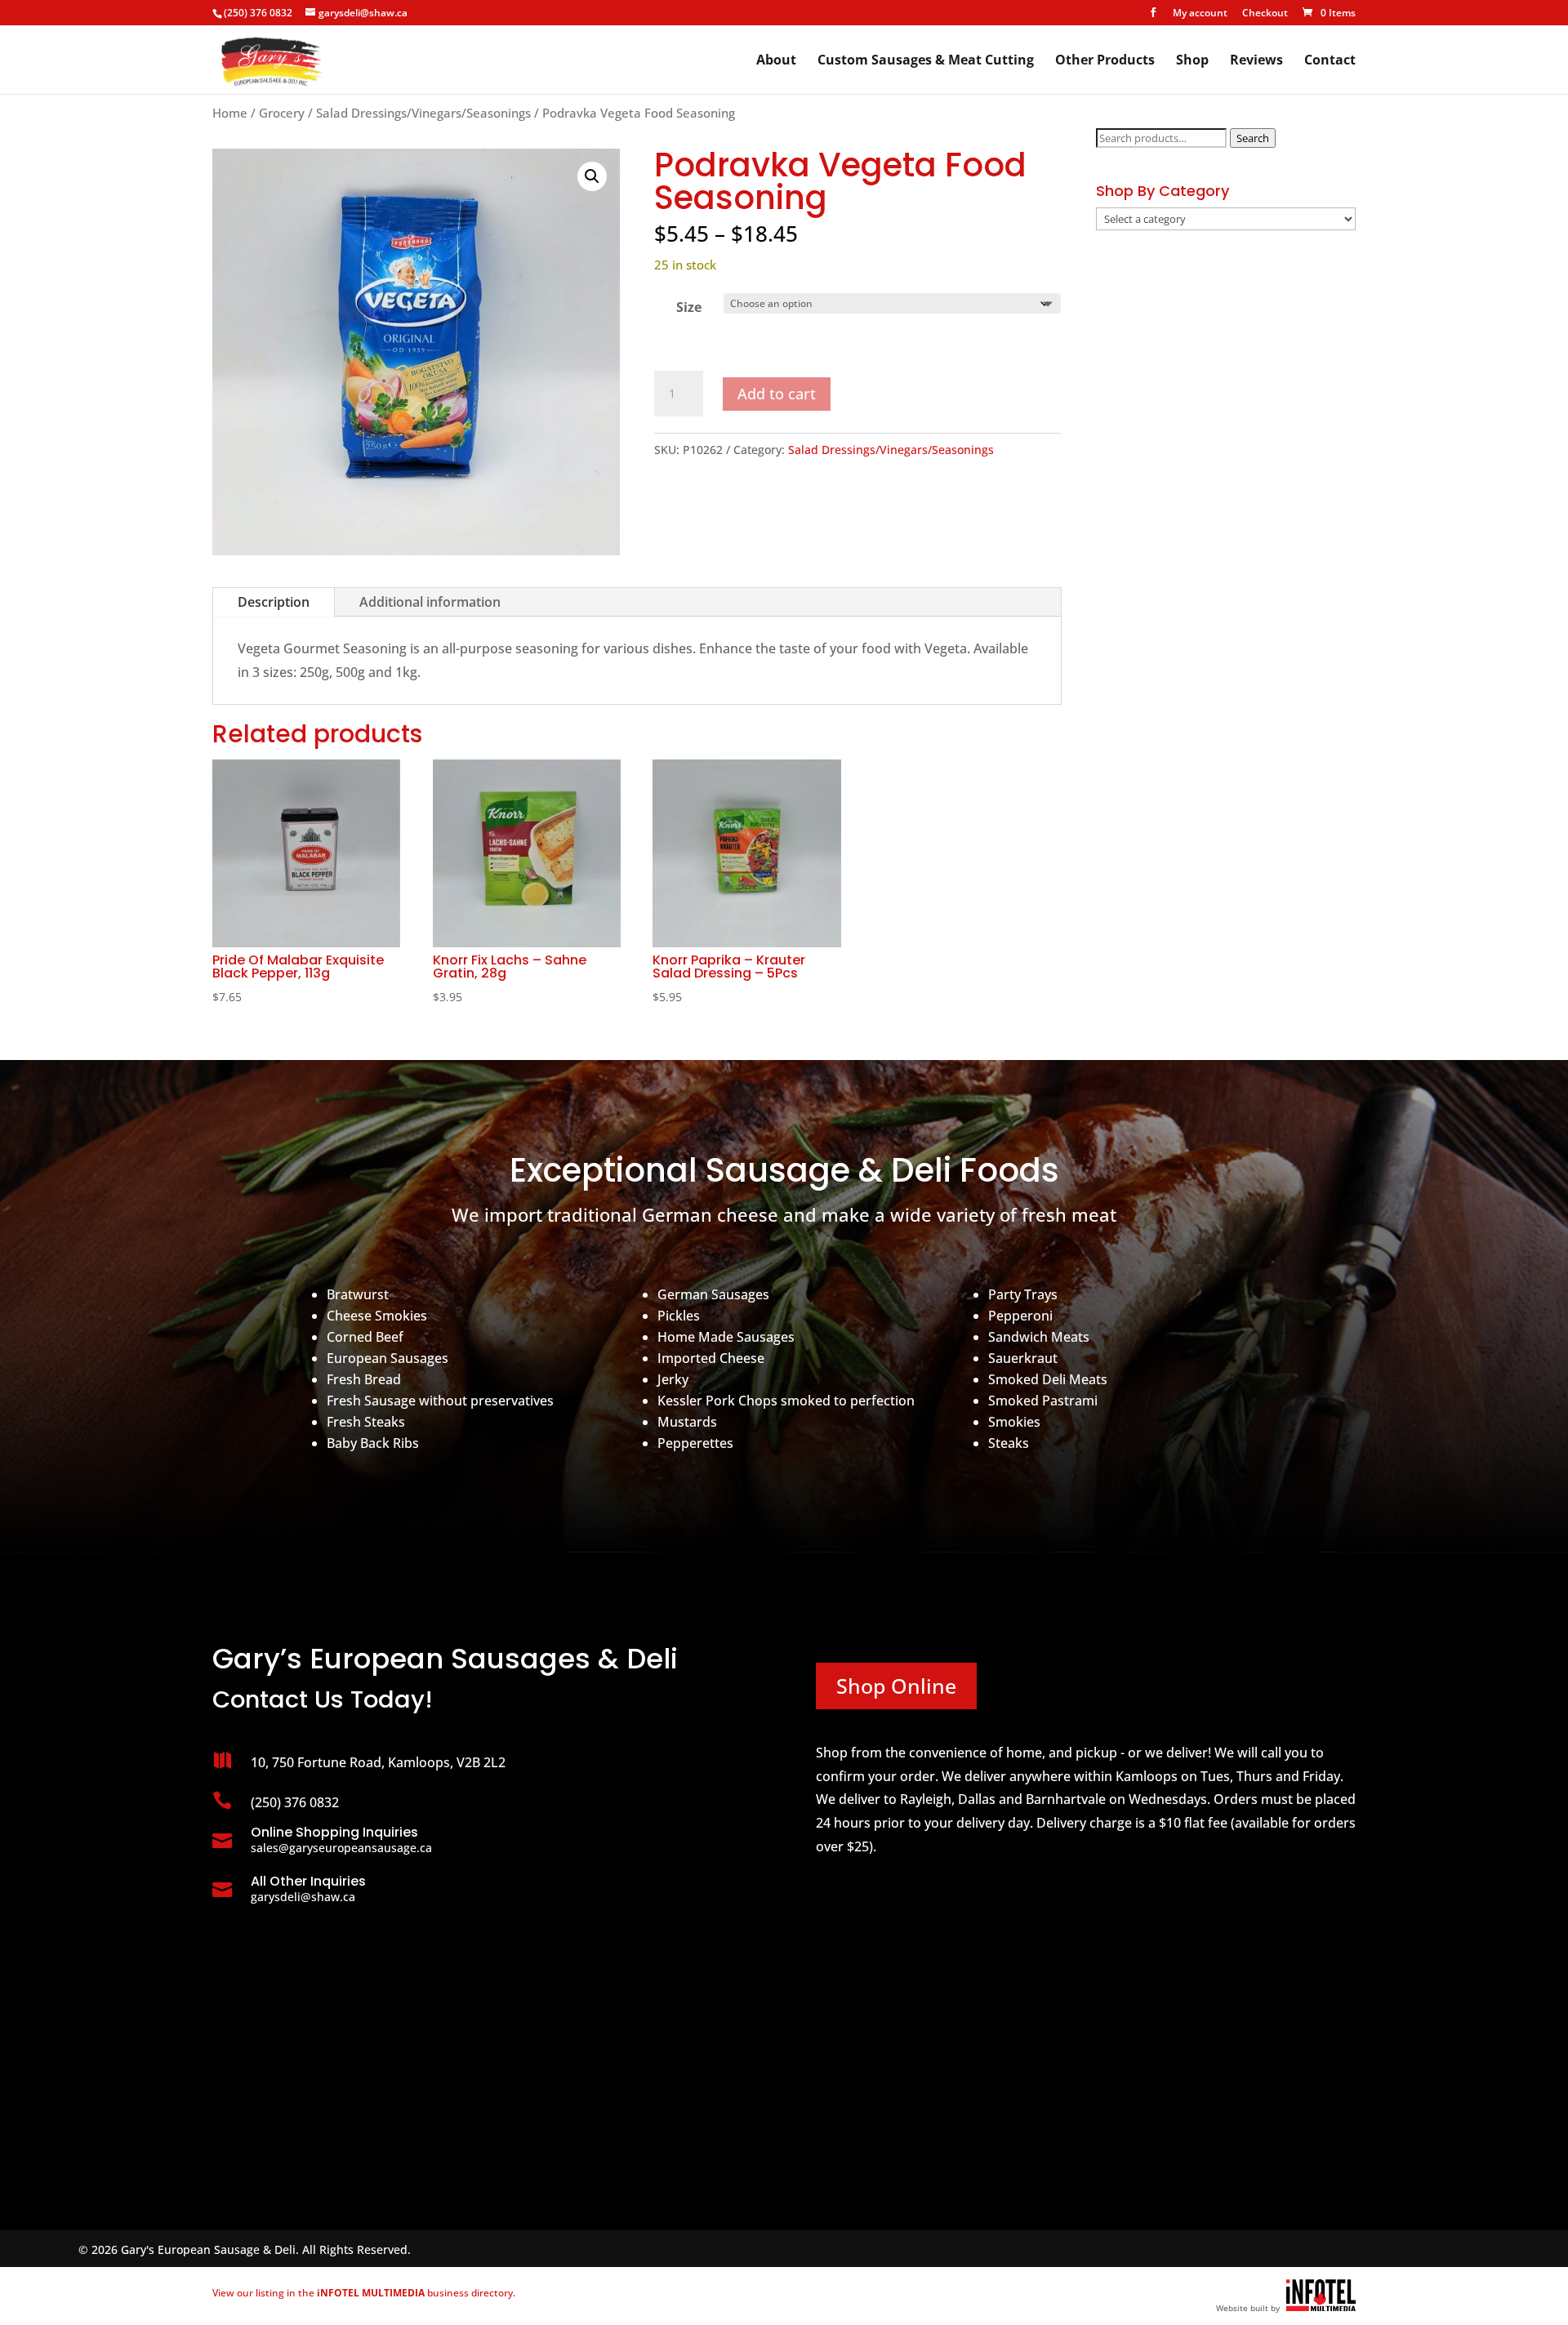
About (776, 61)
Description (274, 602)
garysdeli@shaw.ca (303, 1897)
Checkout (1265, 14)
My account (1200, 14)
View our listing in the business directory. (364, 2293)
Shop (1192, 61)
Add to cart (777, 394)
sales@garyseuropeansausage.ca (341, 1848)
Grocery (282, 113)
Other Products (1105, 61)
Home (230, 113)
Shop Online (896, 1686)
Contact (1330, 61)
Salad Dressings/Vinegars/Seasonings (423, 113)
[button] (592, 176)
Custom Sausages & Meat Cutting (926, 61)
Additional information (430, 602)
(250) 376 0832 (258, 13)
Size (689, 307)
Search (1253, 138)
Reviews (1256, 61)
